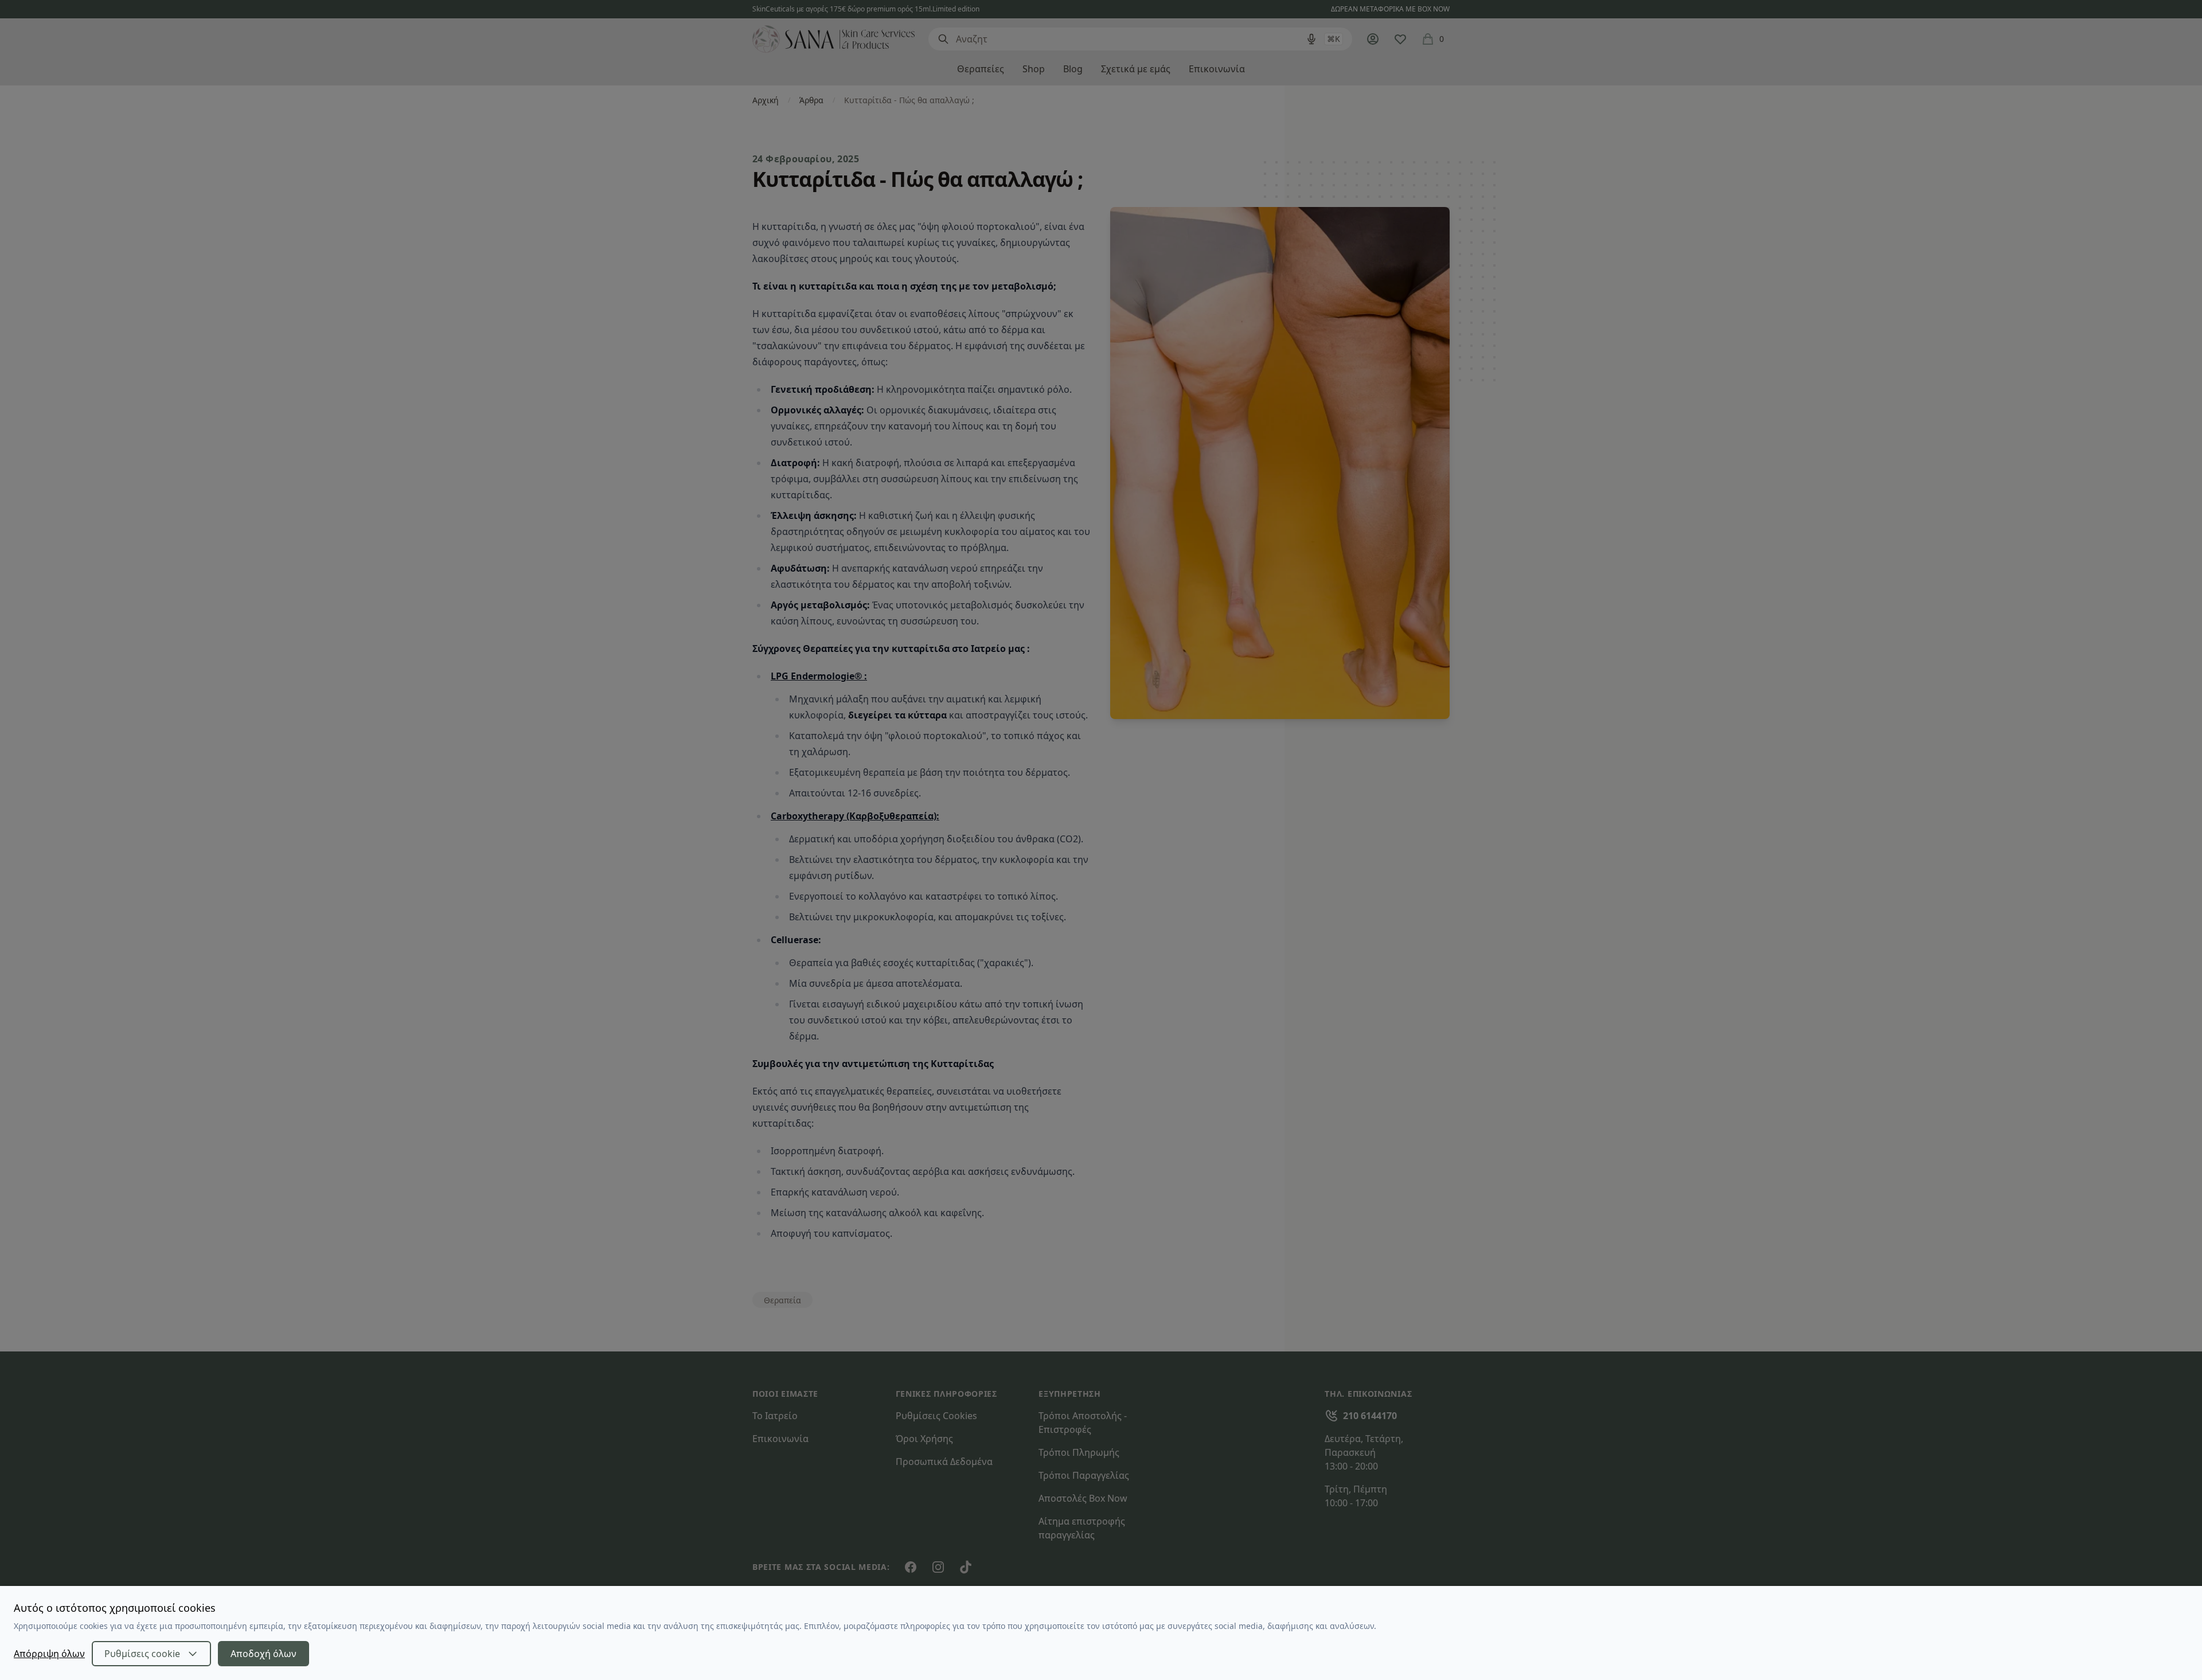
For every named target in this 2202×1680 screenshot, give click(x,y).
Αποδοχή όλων (263, 1654)
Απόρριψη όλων (49, 1654)
